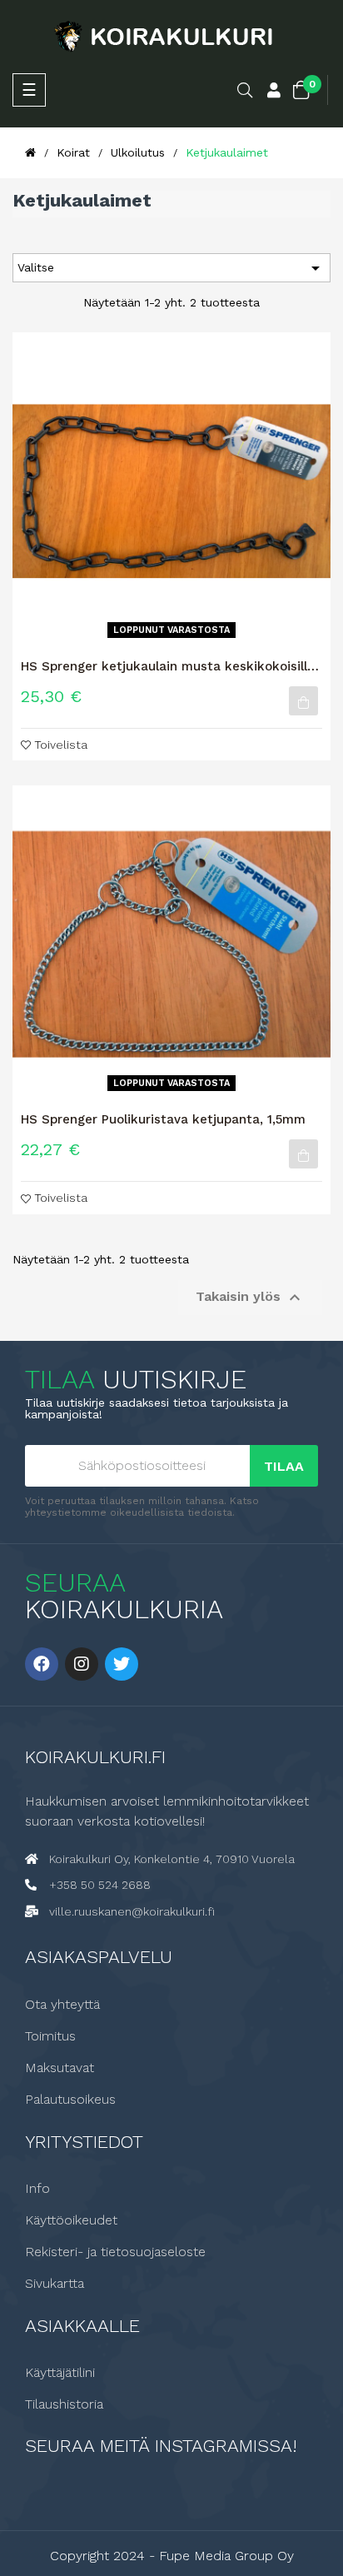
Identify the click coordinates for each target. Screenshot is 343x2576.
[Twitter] (122, 1664)
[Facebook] (42, 1664)
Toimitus (50, 2036)
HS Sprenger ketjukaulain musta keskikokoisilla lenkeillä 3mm (168, 666)
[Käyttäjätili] (274, 92)
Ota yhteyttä (62, 2005)
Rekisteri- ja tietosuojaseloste (115, 2252)
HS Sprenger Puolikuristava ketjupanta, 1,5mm (163, 1119)
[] (303, 701)
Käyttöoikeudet (71, 2220)
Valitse (171, 268)
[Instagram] (82, 1664)
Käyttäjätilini (60, 2373)
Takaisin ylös (250, 1298)
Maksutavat (60, 2068)
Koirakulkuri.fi (95, 1757)
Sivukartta (55, 2284)
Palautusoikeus (70, 2100)
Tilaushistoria (64, 2404)
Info (37, 2189)
